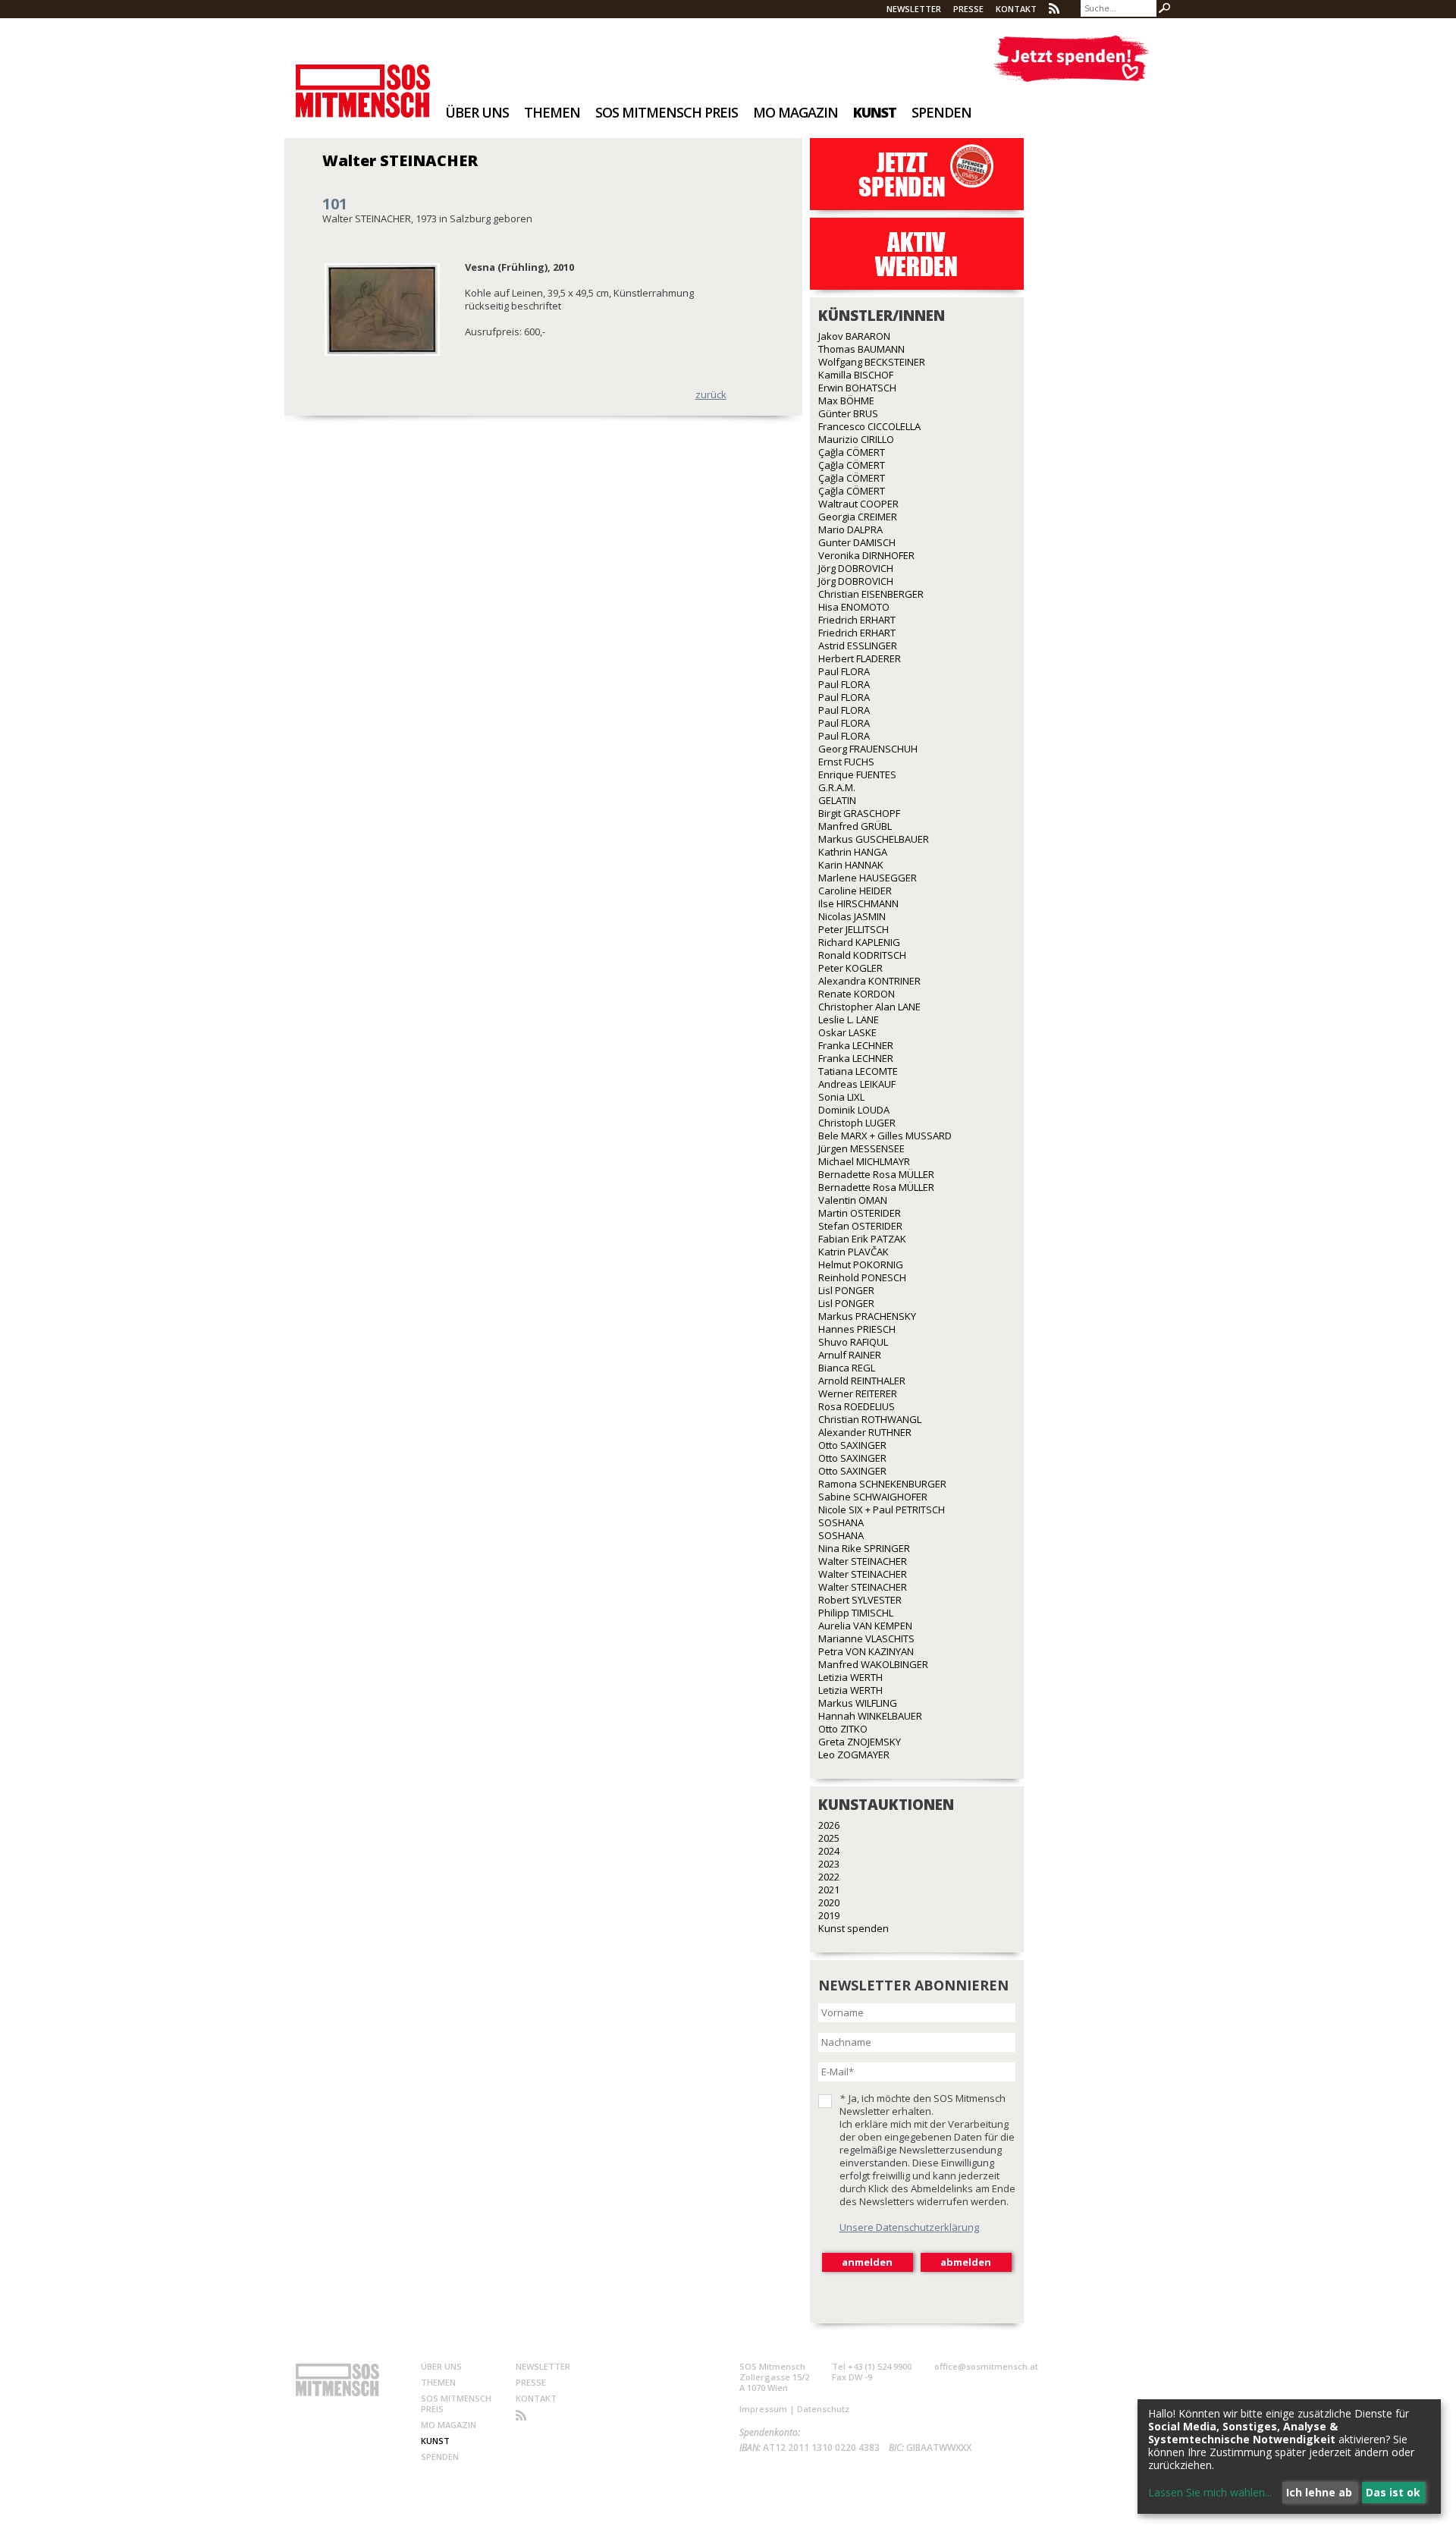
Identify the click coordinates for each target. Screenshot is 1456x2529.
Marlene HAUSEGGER (868, 878)
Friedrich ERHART (857, 620)
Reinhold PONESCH (862, 1277)
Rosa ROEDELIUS (857, 1406)
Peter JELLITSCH (854, 929)
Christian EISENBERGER (871, 594)
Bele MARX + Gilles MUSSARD (885, 1136)
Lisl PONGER (846, 1290)
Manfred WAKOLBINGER (873, 1664)
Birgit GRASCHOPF (859, 813)
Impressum (763, 2409)
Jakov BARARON (854, 336)
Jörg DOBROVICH (856, 568)
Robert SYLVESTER (860, 1600)
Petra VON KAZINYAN (866, 1651)
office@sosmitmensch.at (986, 2366)
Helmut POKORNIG (861, 1264)
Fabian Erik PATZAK (862, 1239)
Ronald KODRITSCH (862, 955)
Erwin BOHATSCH (857, 388)
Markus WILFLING (858, 1703)
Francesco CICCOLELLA (869, 426)
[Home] (363, 81)
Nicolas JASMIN (852, 916)
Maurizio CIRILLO (856, 439)
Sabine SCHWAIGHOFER (873, 1497)
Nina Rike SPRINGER (864, 1548)
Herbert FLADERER (860, 658)
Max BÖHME (846, 401)
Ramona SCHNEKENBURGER (882, 1484)
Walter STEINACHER (863, 1561)
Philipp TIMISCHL (856, 1613)
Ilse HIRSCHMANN (858, 903)
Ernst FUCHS (846, 762)
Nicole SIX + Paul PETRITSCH (882, 1510)
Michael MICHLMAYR (864, 1161)
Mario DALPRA (850, 529)
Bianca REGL (847, 1368)
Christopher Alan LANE (869, 1007)
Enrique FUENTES (857, 774)
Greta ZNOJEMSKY (860, 1742)
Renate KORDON (857, 994)
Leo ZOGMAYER (854, 1755)
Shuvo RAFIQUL (853, 1342)
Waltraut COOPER (858, 504)
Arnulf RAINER (850, 1355)
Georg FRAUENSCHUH (868, 749)
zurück (711, 394)
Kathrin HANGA (853, 852)
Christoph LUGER (857, 1123)
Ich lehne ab (1319, 2492)
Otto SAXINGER (852, 1445)
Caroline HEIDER (855, 891)
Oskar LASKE (847, 1032)
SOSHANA (841, 1522)
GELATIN (837, 800)
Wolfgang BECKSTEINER (872, 362)
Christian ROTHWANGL (870, 1419)
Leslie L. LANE (849, 1019)
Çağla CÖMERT (852, 452)
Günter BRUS (848, 413)
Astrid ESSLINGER (858, 646)
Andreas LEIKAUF (857, 1084)
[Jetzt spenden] (1071, 59)
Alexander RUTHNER (865, 1432)
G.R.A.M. (837, 787)
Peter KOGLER (850, 968)
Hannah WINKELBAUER (870, 1716)
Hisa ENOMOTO (854, 607)
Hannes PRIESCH (857, 1329)
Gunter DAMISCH (857, 542)
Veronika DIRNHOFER (866, 555)
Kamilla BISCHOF (856, 375)
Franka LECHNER (856, 1045)
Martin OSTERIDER (860, 1213)
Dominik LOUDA (854, 1110)
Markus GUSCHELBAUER (874, 839)
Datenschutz (823, 2409)
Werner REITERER (858, 1393)
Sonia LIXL (841, 1097)
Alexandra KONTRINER (869, 981)
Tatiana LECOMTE (858, 1071)
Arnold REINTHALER (862, 1381)
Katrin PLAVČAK (854, 1252)
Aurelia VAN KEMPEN (865, 1626)
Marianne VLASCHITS (866, 1638)
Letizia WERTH (850, 1677)
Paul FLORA (844, 671)
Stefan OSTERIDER (860, 1226)
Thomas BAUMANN (861, 349)
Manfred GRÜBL (855, 826)
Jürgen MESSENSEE (861, 1148)
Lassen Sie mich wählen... (1210, 2492)
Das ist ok (1393, 2492)
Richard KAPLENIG (859, 942)
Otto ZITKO (843, 1729)
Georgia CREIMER (858, 517)
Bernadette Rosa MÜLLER (876, 1174)
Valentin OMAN (853, 1200)
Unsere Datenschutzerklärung (909, 2227)
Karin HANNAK (851, 865)
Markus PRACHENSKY (867, 1316)
